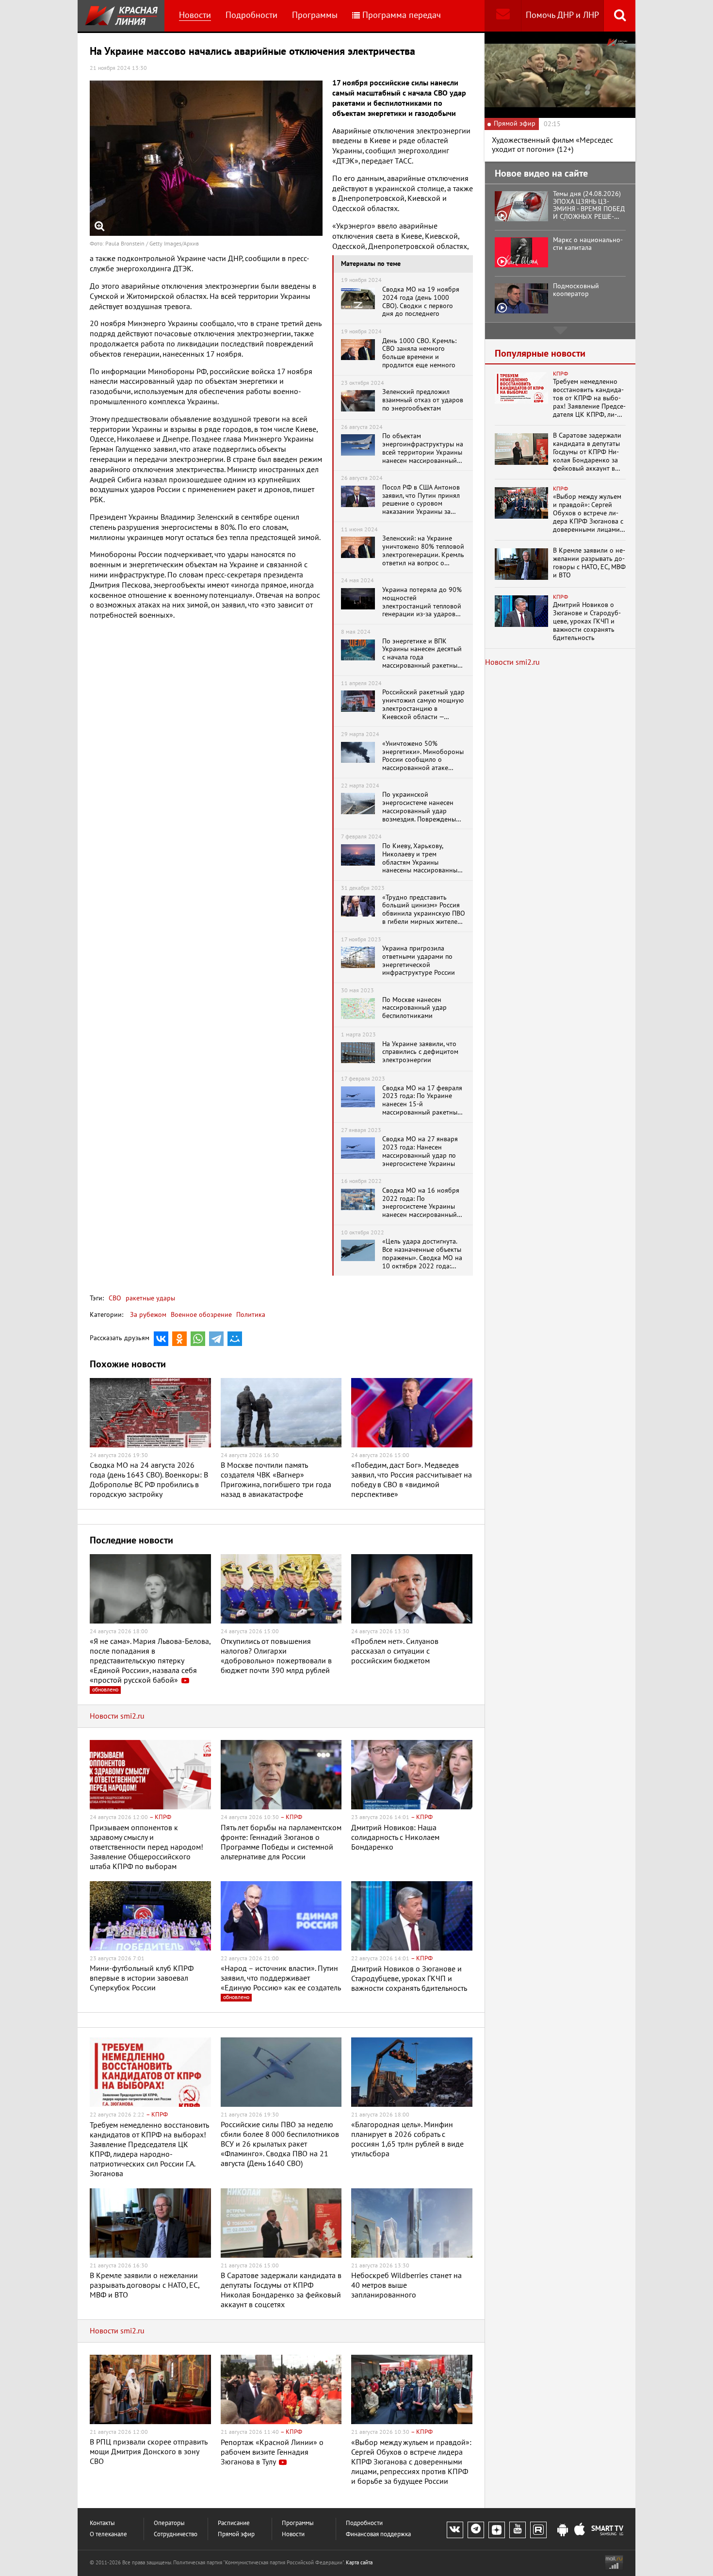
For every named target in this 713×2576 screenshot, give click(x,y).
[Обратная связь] (503, 16)
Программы (315, 15)
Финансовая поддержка (378, 2535)
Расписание (234, 2523)
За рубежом (148, 1315)
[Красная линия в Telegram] (476, 2530)
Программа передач (402, 15)
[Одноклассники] (179, 1339)
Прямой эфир (236, 2535)
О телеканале (108, 2535)
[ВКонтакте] (161, 1339)
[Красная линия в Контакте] (455, 2530)
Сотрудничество (176, 2535)
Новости (195, 15)
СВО (115, 1298)
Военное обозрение (201, 1315)
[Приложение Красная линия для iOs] (580, 2530)
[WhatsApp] (198, 1339)
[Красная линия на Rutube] (538, 2530)
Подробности (251, 15)
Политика (251, 1315)
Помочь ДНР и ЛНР (562, 15)
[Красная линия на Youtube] (518, 2530)
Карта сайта (359, 2563)
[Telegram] (216, 1339)
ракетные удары (149, 1298)
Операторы (169, 2523)
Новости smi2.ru (117, 1716)
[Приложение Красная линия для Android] (563, 2530)
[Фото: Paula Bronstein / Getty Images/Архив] (206, 158)
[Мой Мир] (235, 1339)
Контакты (102, 2523)
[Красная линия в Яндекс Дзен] (497, 2530)
